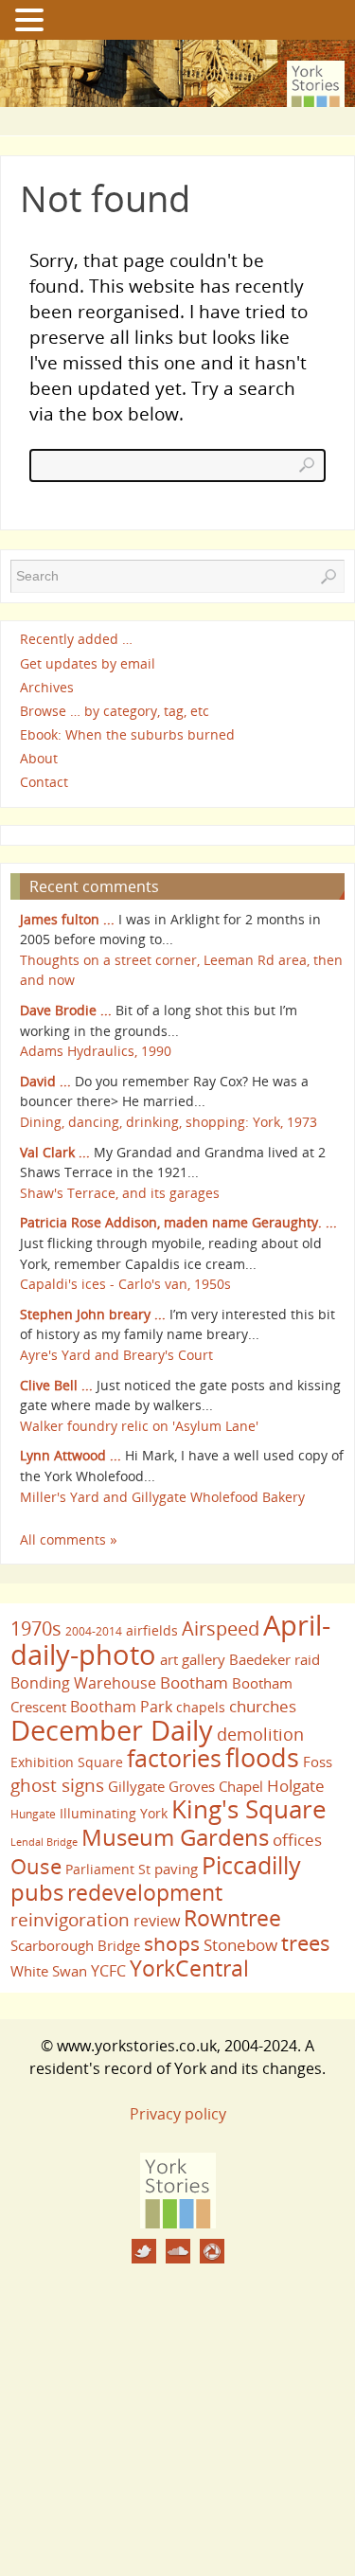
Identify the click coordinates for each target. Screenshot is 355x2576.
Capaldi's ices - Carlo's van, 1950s (125, 1284)
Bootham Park (121, 1707)
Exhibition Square (67, 1762)
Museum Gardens (175, 1837)
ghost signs (57, 1785)
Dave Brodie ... (66, 1010)
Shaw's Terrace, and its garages (120, 1193)
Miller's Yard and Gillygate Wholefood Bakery (162, 1497)
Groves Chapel (216, 1786)
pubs (37, 1892)
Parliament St (108, 1869)
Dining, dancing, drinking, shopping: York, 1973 (169, 1122)
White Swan (49, 1971)
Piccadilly (251, 1865)
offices (297, 1839)
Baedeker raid (275, 1659)
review (157, 1921)
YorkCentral (189, 1968)
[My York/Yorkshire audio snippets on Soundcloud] (178, 2251)
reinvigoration (70, 1920)
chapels (201, 1707)
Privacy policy (178, 2114)
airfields (152, 1630)
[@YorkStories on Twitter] (144, 2251)
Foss (318, 1762)
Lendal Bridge (44, 1842)
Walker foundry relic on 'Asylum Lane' (139, 1426)
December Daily (112, 1730)
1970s (36, 1628)
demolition (260, 1734)
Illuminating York (114, 1813)
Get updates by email (88, 663)
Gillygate (136, 1786)
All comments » (69, 1539)
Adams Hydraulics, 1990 (96, 1051)
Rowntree (232, 1918)
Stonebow (240, 1944)
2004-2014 (94, 1631)
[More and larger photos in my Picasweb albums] (212, 2251)
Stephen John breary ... (93, 1314)
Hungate (33, 1814)
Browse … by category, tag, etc (115, 711)
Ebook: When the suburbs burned (127, 734)
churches (263, 1706)
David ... (45, 1081)
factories (174, 1758)
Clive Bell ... (56, 1385)
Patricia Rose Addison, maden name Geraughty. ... (178, 1222)
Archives (47, 687)
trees (306, 1943)
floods (262, 1758)
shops (172, 1943)
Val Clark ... (55, 1152)
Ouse (36, 1866)
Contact (44, 783)
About (39, 758)
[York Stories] (178, 2223)
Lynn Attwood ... (71, 1455)
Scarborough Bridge (75, 1945)
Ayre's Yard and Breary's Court (116, 1355)
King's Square (249, 1809)
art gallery (193, 1659)
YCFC (108, 1971)
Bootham (194, 1682)
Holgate (296, 1785)
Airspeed (221, 1628)
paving (176, 1869)
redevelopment (145, 1892)
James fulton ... (67, 919)
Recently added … (76, 640)
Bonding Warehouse (83, 1683)
